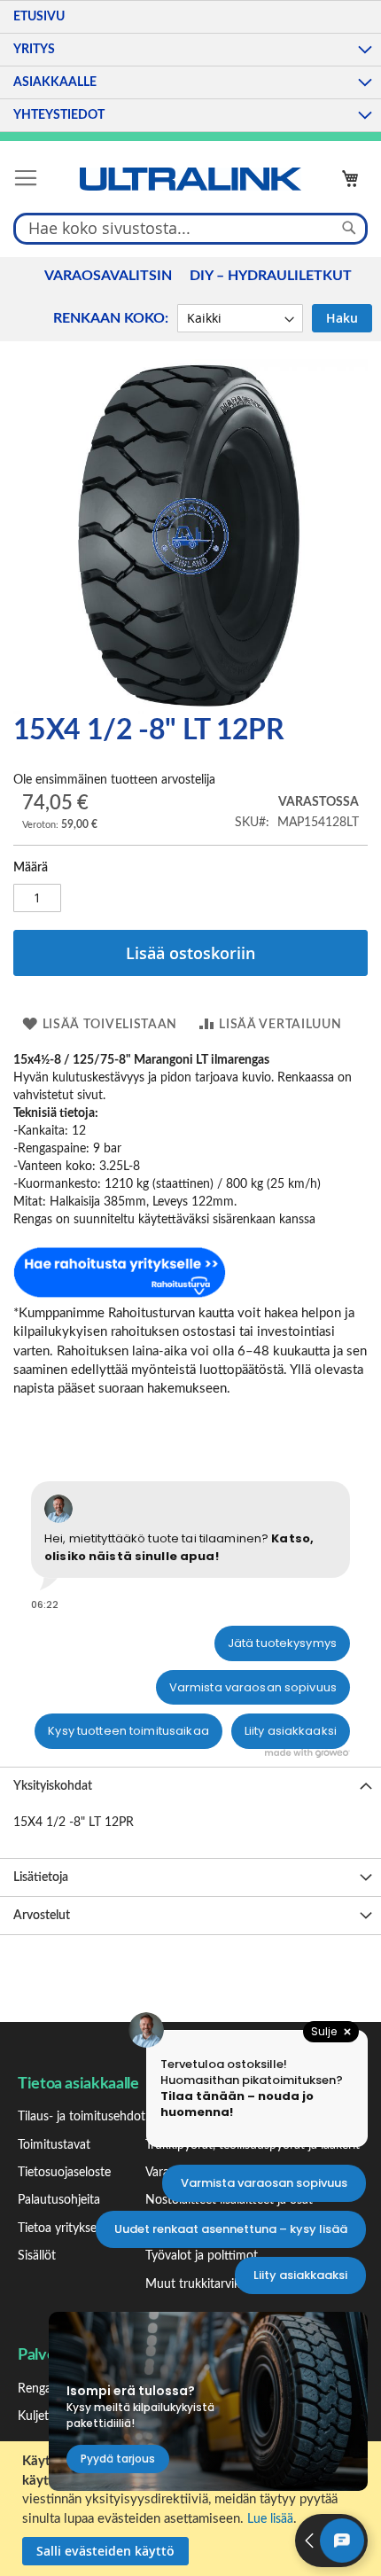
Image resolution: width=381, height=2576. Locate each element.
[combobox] (190, 228)
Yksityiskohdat (53, 1786)
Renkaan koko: (111, 318)
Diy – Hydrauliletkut (271, 276)
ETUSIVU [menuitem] (39, 17)
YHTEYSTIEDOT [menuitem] (59, 115)
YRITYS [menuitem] (34, 50)
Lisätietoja (41, 1877)
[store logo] (190, 179)
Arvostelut (42, 1916)
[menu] (190, 66)
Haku (342, 318)
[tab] (190, 1786)
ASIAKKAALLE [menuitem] (55, 82)
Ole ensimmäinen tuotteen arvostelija (114, 780)
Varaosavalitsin (108, 276)
